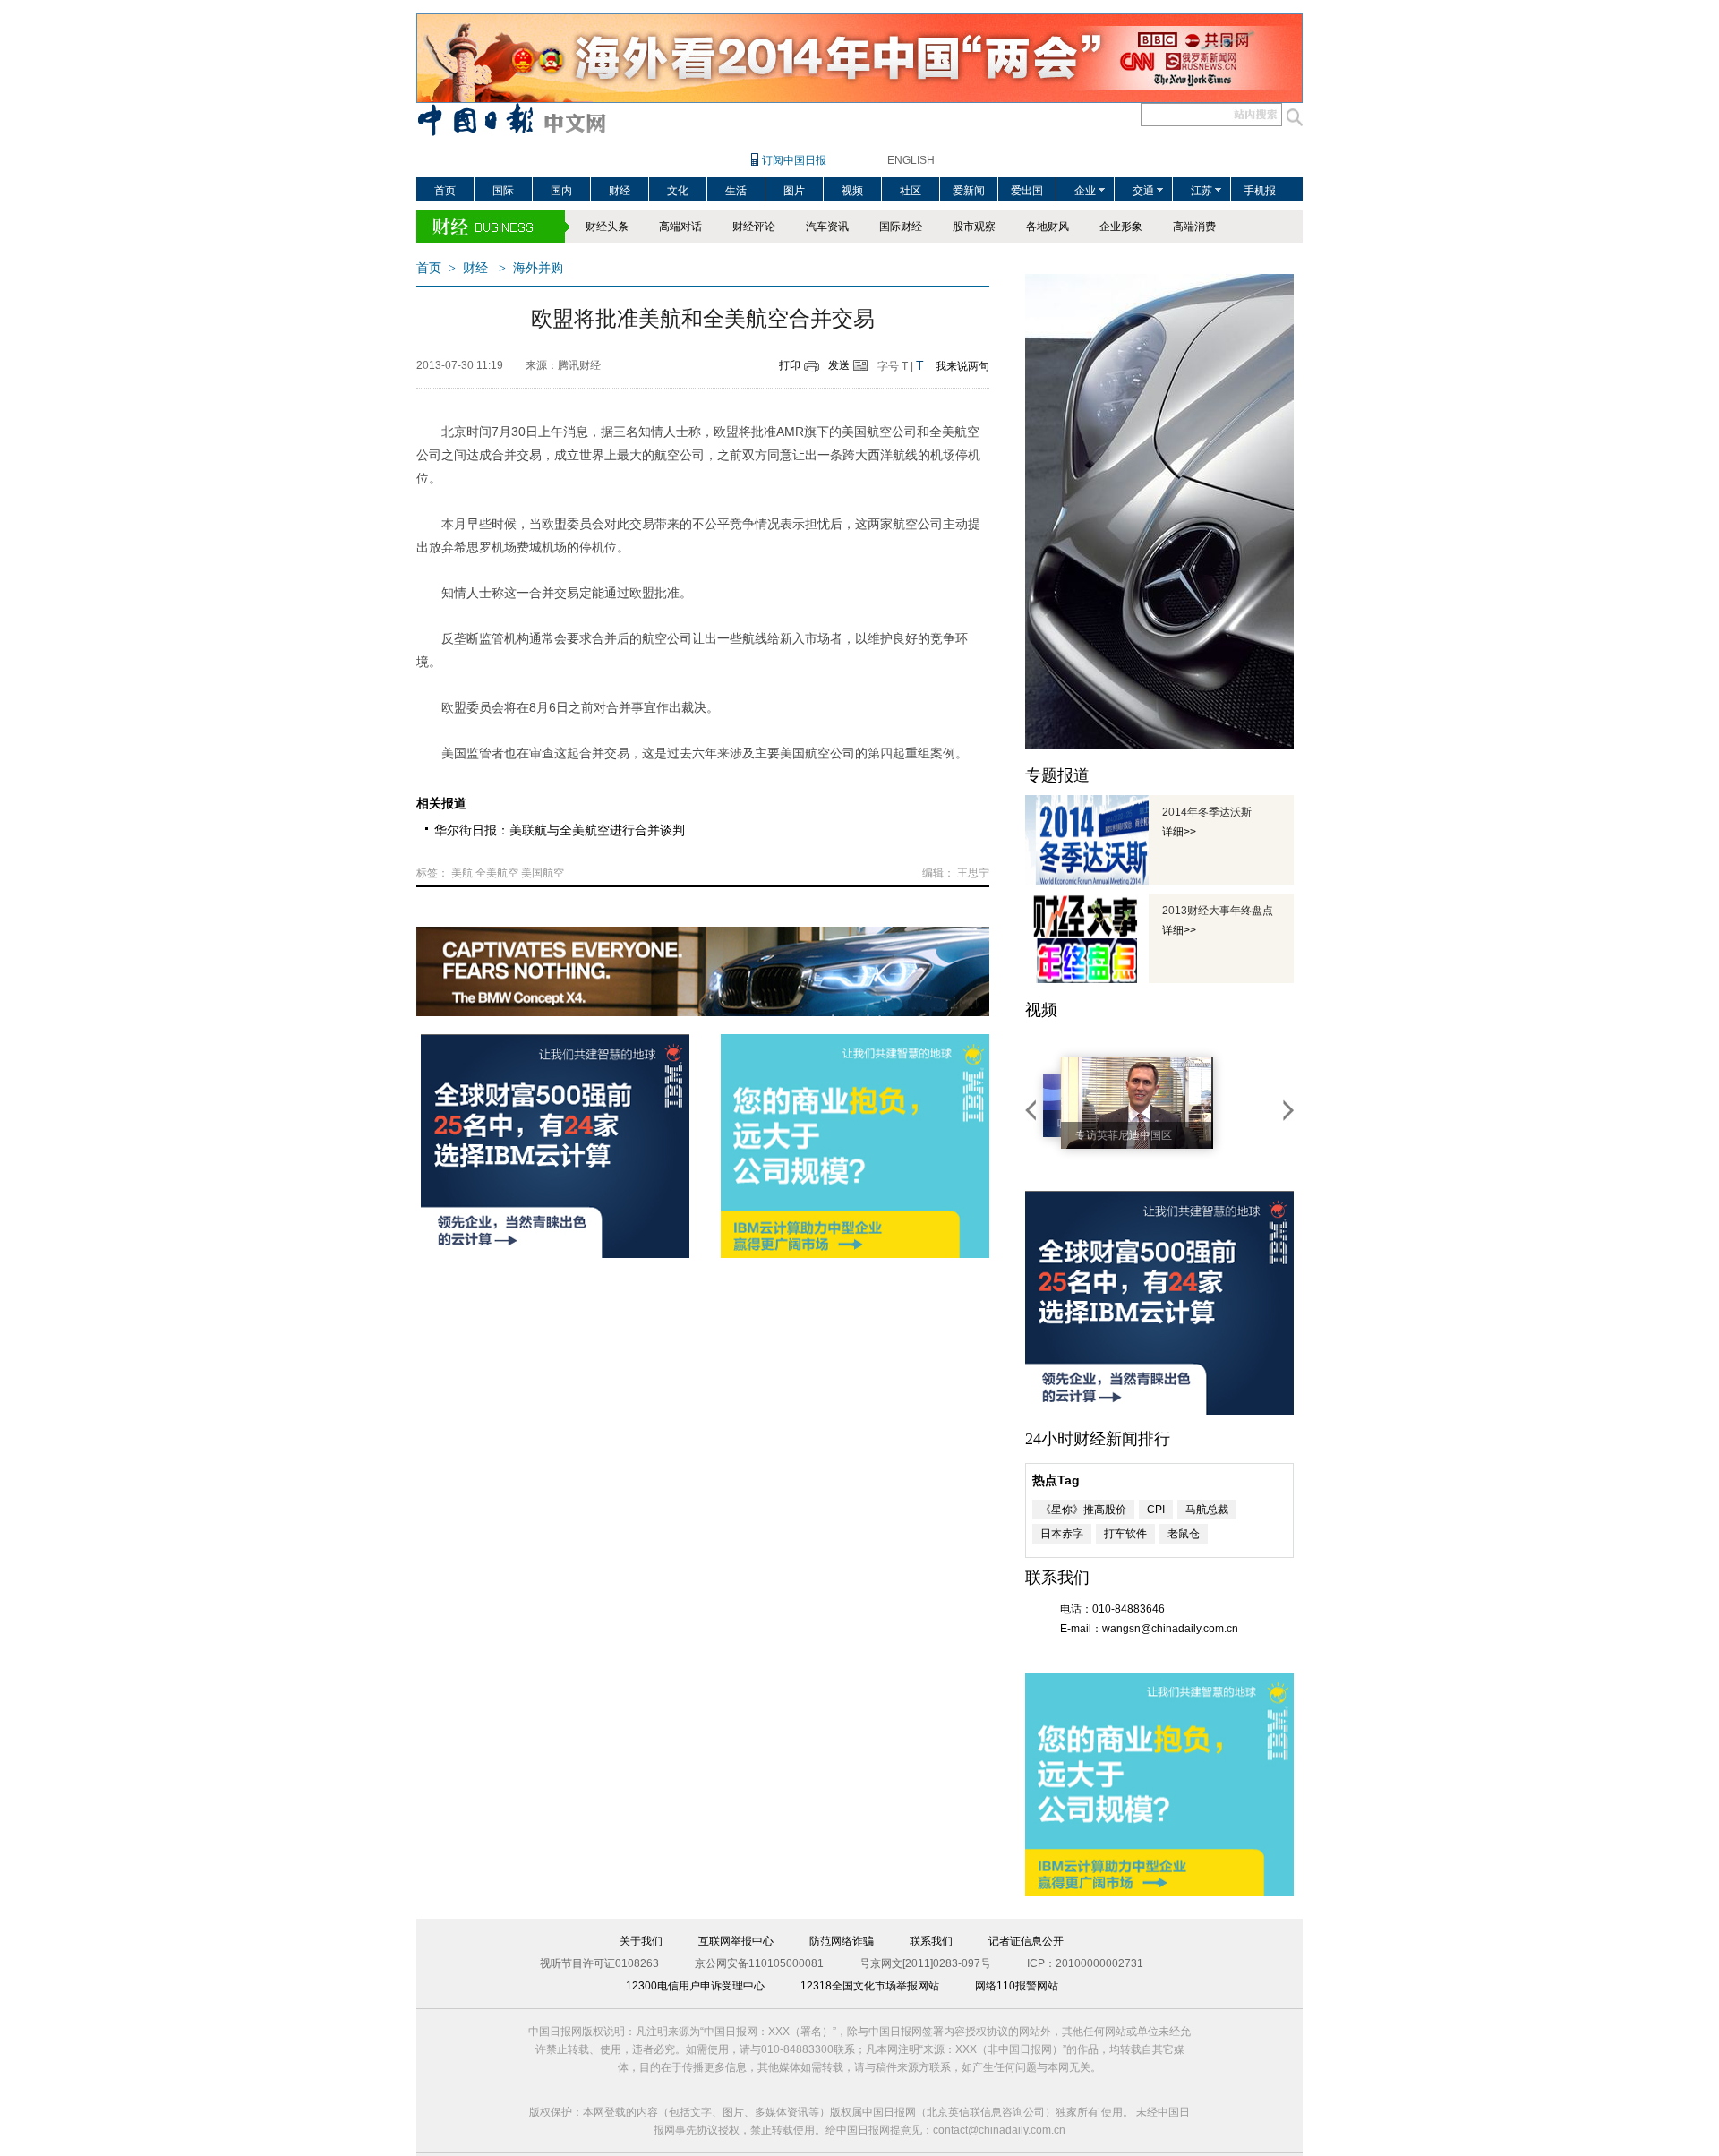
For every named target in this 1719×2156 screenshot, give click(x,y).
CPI (1156, 1510)
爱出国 (1027, 191)
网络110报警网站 (1017, 1986)
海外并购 (538, 268)
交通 (1143, 191)
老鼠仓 (1184, 1534)
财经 (620, 191)
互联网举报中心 (736, 1941)
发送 (839, 365)
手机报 (1260, 191)
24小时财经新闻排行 (1098, 1439)
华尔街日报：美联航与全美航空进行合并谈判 (560, 830)
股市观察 (974, 227)
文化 (678, 191)
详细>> (1179, 832)
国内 (561, 191)
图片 (794, 191)
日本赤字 (1062, 1534)
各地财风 (1048, 227)
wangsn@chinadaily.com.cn (1170, 1629)
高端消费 (1194, 227)
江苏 (1202, 191)
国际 (503, 191)
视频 (852, 191)
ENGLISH (911, 160)
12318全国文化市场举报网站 (870, 1986)
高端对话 (680, 227)
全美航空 (497, 873)
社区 (911, 191)
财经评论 (754, 227)
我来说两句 (962, 366)
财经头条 (607, 227)
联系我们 (931, 1941)
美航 (462, 873)
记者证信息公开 (1026, 1941)
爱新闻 (969, 191)
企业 (1085, 191)
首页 (445, 191)
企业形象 (1121, 227)
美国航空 (543, 873)
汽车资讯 (827, 227)
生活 (736, 191)
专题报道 (1057, 775)
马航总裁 (1207, 1510)
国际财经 (901, 227)
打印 (790, 365)
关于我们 (641, 1941)
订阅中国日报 (794, 160)
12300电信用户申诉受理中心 (695, 1986)
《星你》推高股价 (1083, 1510)
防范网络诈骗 (842, 1941)
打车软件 (1125, 1534)
